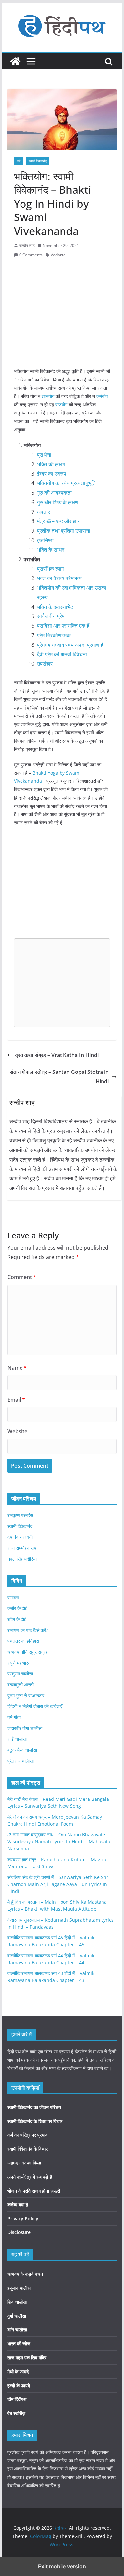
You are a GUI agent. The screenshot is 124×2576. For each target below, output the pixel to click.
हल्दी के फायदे (19, 2385)
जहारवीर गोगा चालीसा (25, 1728)
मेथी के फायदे (18, 2372)
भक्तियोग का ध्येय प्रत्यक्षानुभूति (66, 483)
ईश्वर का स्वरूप (52, 474)
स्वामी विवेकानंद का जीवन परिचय (34, 2107)
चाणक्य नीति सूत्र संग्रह (27, 1652)
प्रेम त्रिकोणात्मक (54, 635)
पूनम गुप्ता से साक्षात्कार (26, 1695)
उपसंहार (45, 664)
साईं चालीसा (17, 1739)
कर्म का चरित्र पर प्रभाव (27, 2135)
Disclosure (19, 2232)
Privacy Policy (23, 2218)
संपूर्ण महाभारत (19, 1663)
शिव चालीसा (17, 2302)
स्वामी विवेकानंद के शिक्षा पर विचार (35, 2121)
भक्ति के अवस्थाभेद (55, 607)
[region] (62, 312)
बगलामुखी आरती (21, 1684)
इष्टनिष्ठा (45, 540)
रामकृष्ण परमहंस (20, 1515)
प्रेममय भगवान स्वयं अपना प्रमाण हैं (70, 645)
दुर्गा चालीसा (17, 2316)
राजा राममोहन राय (22, 1548)
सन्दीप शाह (27, 245)
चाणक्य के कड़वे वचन (25, 2274)
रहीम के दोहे (17, 1619)
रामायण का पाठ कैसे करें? (28, 1630)
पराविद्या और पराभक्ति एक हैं (63, 626)
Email (16, 1400)
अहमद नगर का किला (24, 2163)
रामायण (13, 1597)
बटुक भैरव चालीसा (22, 1750)
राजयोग (61, 404)
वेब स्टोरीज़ (16, 2413)
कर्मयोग (102, 396)
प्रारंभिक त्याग (50, 569)
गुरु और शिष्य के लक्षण (58, 502)
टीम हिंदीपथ (17, 2399)
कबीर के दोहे (17, 1608)
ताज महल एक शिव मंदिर (27, 2357)
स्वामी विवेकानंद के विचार (27, 2149)
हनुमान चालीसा (19, 2288)
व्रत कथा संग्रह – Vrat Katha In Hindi (57, 1055)
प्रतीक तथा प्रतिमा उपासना (64, 531)
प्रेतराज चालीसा (21, 1761)
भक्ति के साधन (51, 550)
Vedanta (58, 255)
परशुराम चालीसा (20, 1674)
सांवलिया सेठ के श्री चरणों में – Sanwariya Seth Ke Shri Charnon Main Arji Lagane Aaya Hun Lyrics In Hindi (59, 1884)
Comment (22, 1277)
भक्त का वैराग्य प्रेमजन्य (59, 578)
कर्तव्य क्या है (18, 2205)
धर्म (18, 161)
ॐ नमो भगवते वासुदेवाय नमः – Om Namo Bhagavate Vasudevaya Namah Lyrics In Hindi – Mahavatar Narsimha (60, 1842)
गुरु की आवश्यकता (54, 493)
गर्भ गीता (14, 1717)
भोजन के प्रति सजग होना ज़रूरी (34, 2191)
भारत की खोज (19, 2344)
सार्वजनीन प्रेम (51, 616)
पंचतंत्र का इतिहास (23, 1641)
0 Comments (31, 255)
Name (17, 1368)
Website (17, 1431)
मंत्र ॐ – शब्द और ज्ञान (59, 521)
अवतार (43, 512)
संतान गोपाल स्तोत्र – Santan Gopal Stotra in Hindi (59, 1077)
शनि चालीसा (17, 2330)
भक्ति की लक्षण (51, 464)
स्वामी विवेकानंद (38, 161)
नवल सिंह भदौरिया (22, 1559)
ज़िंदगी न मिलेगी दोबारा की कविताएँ (35, 1706)
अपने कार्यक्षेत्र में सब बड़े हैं (30, 2177)
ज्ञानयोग (48, 396)
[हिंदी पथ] (15, 61)
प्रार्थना (44, 455)
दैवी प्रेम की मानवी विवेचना (62, 654)
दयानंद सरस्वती (20, 1537)
